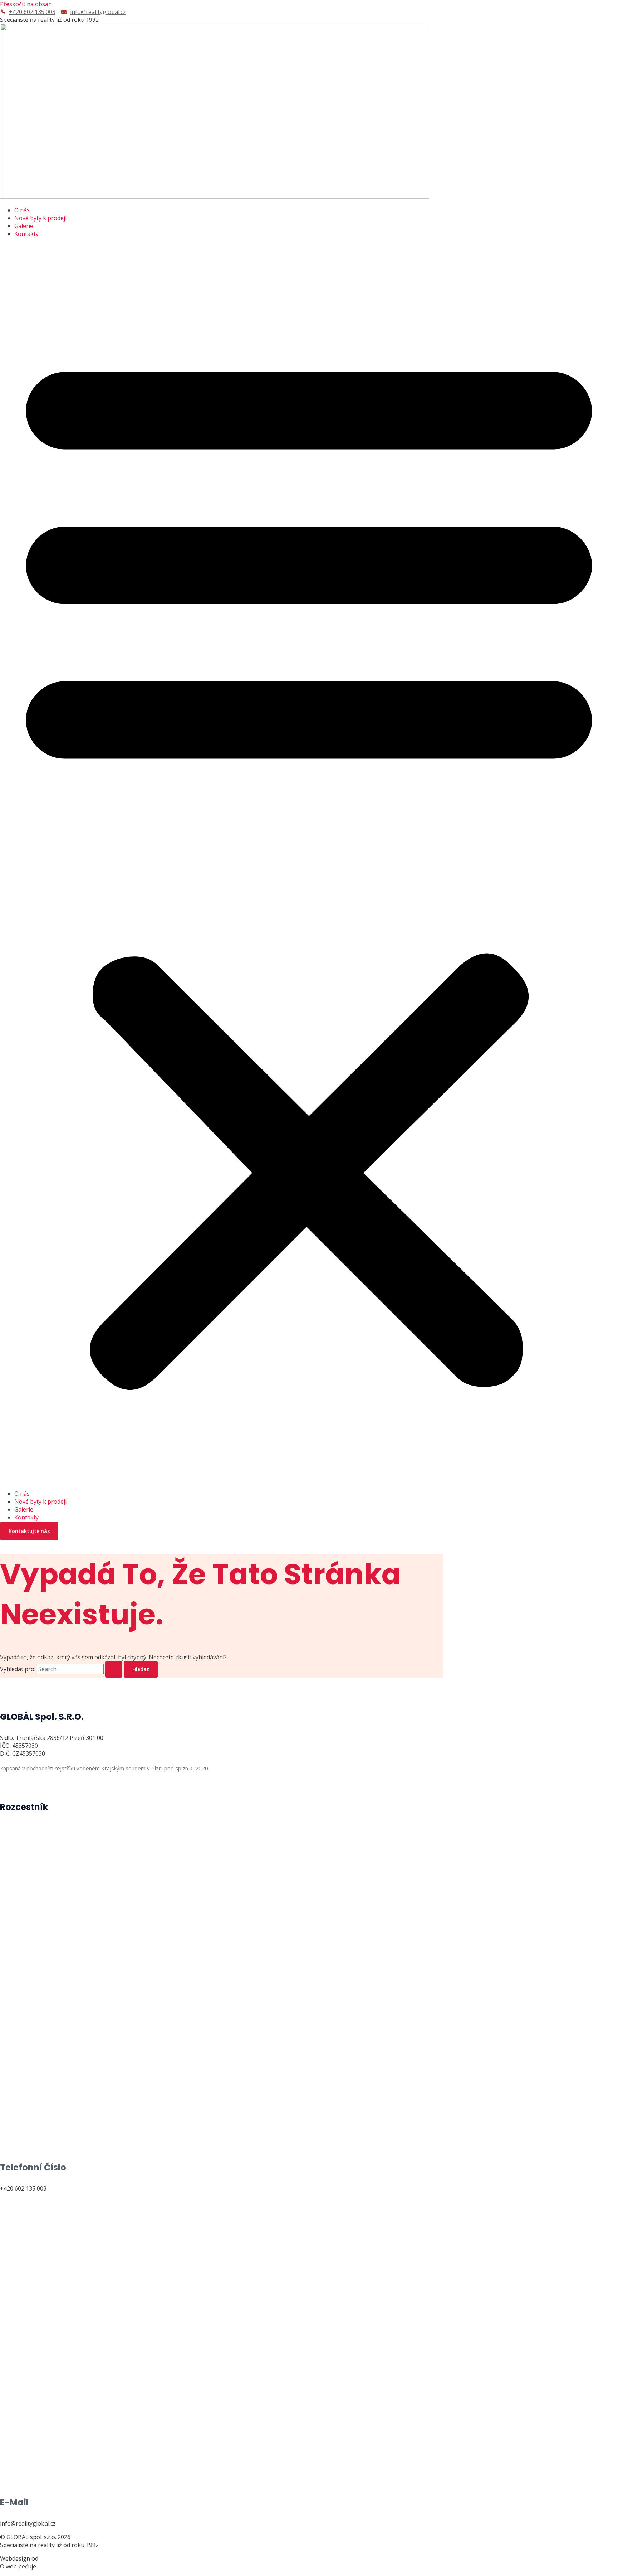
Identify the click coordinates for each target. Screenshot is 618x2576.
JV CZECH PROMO (63, 2558)
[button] (309, 864)
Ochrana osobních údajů (33, 1787)
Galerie (24, 226)
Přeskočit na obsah (26, 4)
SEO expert (52, 2566)
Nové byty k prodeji (40, 218)
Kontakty (26, 234)
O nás (22, 210)
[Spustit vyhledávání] (114, 1669)
